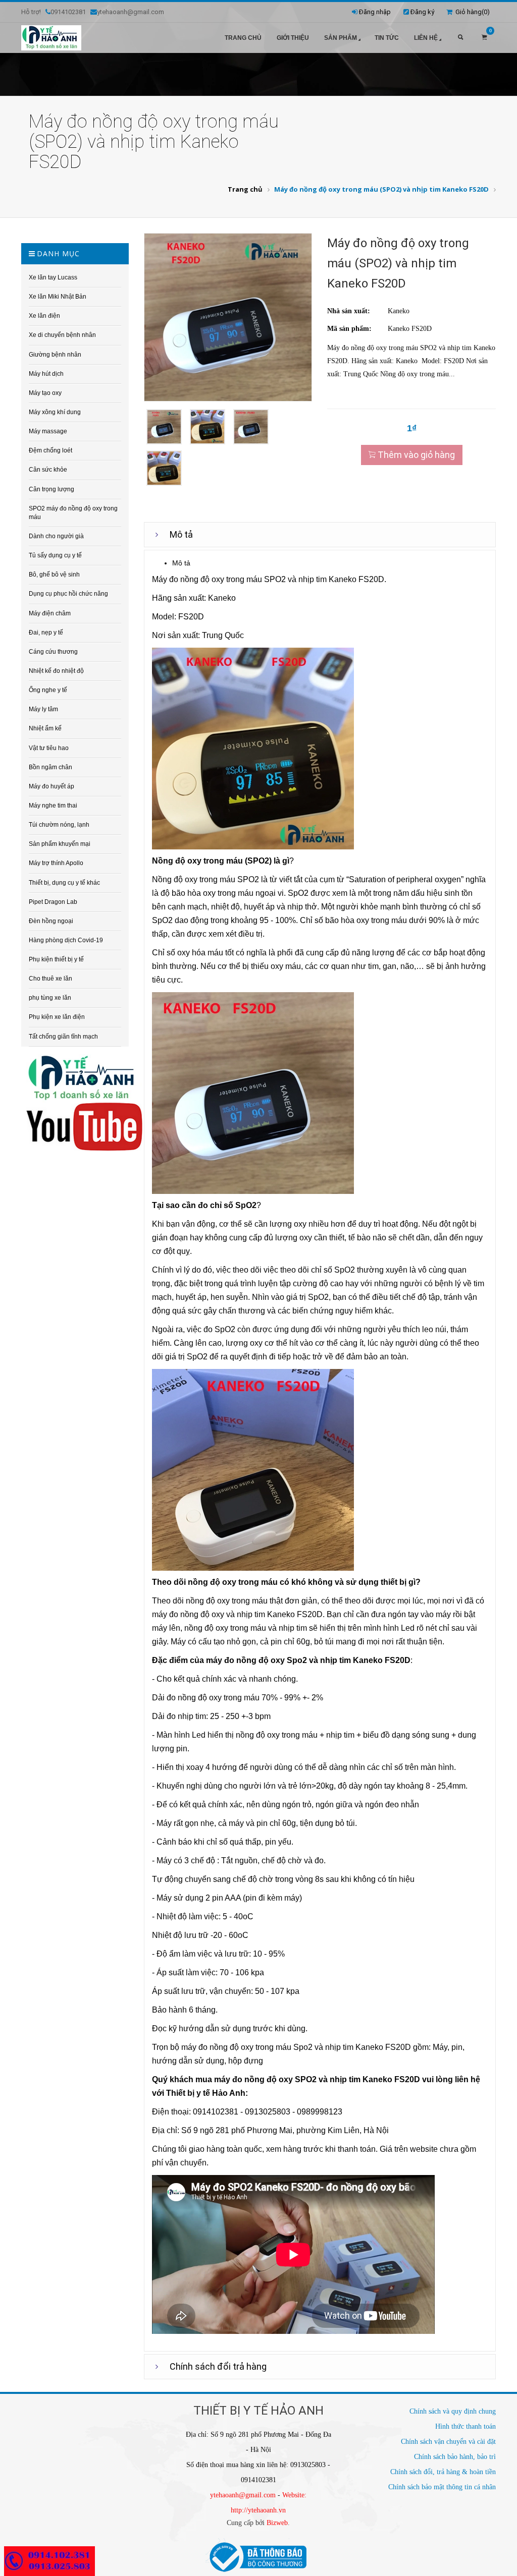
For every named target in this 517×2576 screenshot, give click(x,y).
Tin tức (387, 38)
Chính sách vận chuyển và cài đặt (448, 2442)
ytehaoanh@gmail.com (243, 2495)
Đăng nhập (375, 12)
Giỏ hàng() (471, 12)
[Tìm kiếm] (460, 38)
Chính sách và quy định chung (453, 2411)
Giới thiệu (293, 38)
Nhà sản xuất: (349, 311)
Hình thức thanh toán (466, 2426)
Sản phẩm (341, 38)
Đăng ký (422, 12)
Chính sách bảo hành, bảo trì (455, 2457)
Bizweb (277, 2523)
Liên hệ (426, 38)
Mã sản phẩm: (349, 329)
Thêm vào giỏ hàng (415, 455)
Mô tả (181, 534)
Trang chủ (243, 38)
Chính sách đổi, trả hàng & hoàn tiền (443, 2472)
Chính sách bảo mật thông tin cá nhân (442, 2487)
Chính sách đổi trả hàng (218, 2366)
